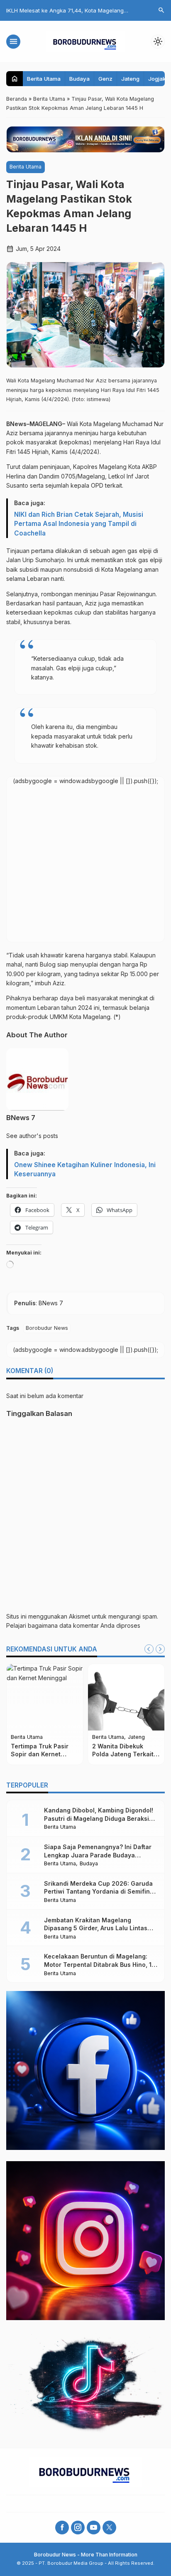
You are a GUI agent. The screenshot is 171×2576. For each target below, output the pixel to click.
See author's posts (32, 1136)
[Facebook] (62, 2528)
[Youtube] (94, 2528)
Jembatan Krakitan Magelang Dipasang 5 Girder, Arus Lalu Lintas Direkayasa (96, 1928)
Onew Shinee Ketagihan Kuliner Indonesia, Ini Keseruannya (85, 1169)
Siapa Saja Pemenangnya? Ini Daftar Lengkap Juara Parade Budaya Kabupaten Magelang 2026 (98, 1855)
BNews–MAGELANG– (37, 424)
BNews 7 (21, 1118)
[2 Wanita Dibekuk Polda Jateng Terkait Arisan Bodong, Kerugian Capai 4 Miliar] (126, 1697)
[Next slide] (160, 1649)
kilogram (49, 974)
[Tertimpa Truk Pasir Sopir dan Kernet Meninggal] (45, 1697)
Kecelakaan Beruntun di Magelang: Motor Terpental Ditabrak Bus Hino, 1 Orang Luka (98, 1964)
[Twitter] (109, 2528)
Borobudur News (47, 1328)
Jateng (130, 79)
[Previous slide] (149, 1649)
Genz (105, 79)
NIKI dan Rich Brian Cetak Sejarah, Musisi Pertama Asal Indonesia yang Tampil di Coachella (79, 524)
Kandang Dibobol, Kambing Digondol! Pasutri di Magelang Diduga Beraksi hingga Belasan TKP (99, 1818)
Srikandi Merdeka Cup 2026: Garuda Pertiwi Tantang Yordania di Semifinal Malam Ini (100, 1892)
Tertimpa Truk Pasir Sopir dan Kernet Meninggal (40, 1754)
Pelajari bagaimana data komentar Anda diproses (73, 1625)
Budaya (79, 79)
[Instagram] (78, 2528)
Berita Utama (44, 79)
